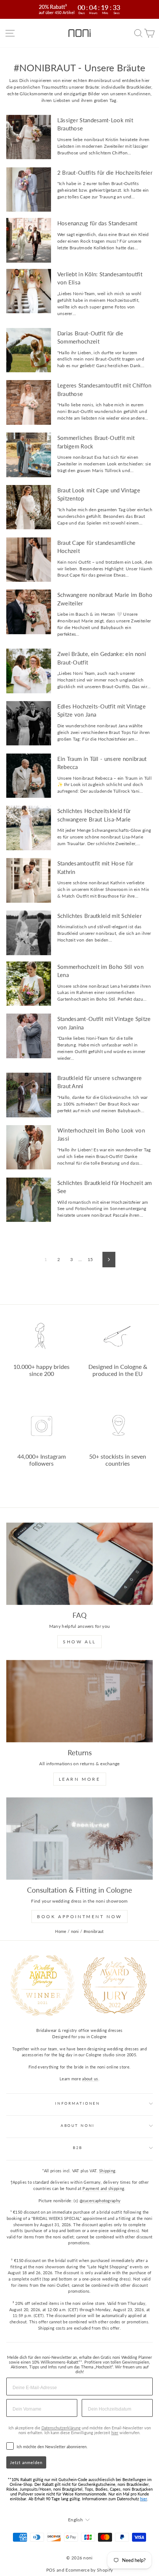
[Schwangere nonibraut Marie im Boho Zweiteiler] (29, 612)
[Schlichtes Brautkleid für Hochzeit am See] (29, 1200)
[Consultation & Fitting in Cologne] (79, 1839)
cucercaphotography (102, 2201)
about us (90, 2079)
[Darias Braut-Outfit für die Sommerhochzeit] (29, 350)
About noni (78, 2126)
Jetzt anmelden (26, 2462)
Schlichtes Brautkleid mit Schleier (99, 916)
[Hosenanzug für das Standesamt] (29, 240)
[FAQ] (79, 1564)
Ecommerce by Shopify (89, 2570)
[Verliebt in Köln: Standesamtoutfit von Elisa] (29, 291)
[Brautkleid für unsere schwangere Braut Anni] (29, 1095)
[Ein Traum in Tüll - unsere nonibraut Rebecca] (29, 776)
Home (61, 1931)
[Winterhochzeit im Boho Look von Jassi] (29, 1147)
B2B (78, 2148)
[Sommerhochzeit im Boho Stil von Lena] (29, 984)
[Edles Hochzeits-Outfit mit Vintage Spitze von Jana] (29, 723)
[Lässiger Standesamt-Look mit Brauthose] (29, 137)
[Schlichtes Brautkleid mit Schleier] (29, 933)
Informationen (78, 2103)
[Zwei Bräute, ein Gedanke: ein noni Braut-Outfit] (29, 671)
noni (75, 1931)
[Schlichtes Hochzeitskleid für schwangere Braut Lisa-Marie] (29, 828)
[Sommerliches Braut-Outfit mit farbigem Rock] (29, 455)
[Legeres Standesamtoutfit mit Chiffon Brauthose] (29, 402)
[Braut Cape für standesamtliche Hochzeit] (29, 560)
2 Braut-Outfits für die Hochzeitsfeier (105, 172)
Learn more (80, 1779)
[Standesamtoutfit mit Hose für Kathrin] (29, 880)
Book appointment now (79, 1916)
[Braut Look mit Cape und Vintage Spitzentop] (29, 507)
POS (51, 2570)
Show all (79, 1642)
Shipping (107, 2171)
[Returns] (79, 1701)
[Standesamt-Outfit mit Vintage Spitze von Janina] (29, 1036)
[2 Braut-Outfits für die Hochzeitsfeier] (29, 190)
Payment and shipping (103, 2188)
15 (90, 1259)
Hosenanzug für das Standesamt (97, 223)
